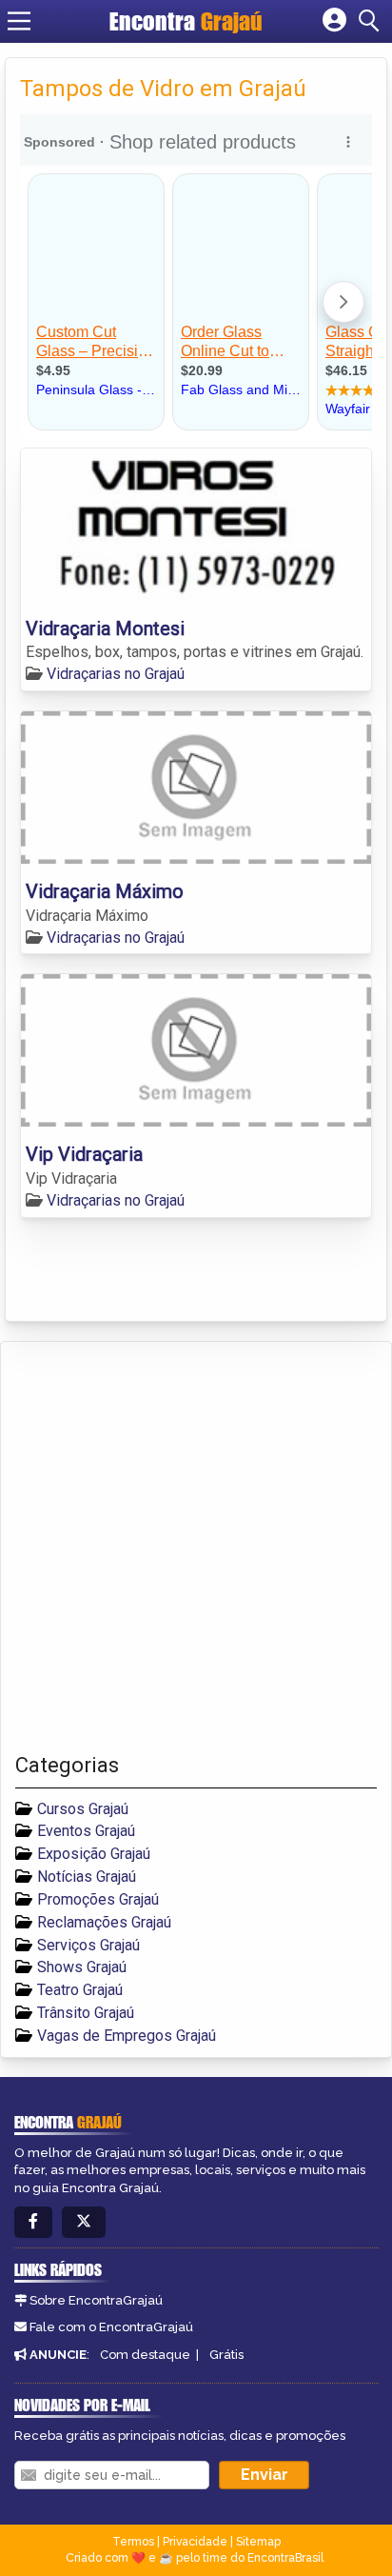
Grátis (226, 2355)
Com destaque (145, 2355)
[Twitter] (84, 2222)
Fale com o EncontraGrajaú (111, 2327)
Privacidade (195, 2542)
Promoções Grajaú (98, 1899)
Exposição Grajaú (94, 1854)
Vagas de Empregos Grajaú (127, 2036)
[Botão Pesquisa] (372, 21)
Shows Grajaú (82, 1967)
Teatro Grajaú (80, 1990)
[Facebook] (33, 2222)
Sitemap (258, 2542)
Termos (133, 2542)
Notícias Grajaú (87, 1877)
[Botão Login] (334, 21)
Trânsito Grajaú (86, 2013)
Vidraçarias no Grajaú (116, 674)
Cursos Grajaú (83, 1809)
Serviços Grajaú (88, 1945)
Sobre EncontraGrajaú (96, 2300)
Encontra (186, 21)
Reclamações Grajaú (104, 1922)
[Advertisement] (196, 1548)
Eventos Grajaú (86, 1831)
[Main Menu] (19, 21)
